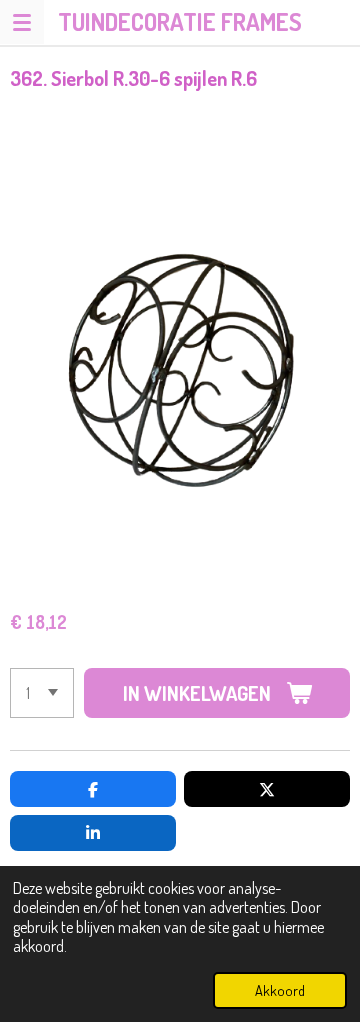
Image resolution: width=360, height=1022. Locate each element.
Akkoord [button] (280, 990)
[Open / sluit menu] (22, 22)
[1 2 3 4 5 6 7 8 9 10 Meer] (42, 693)
